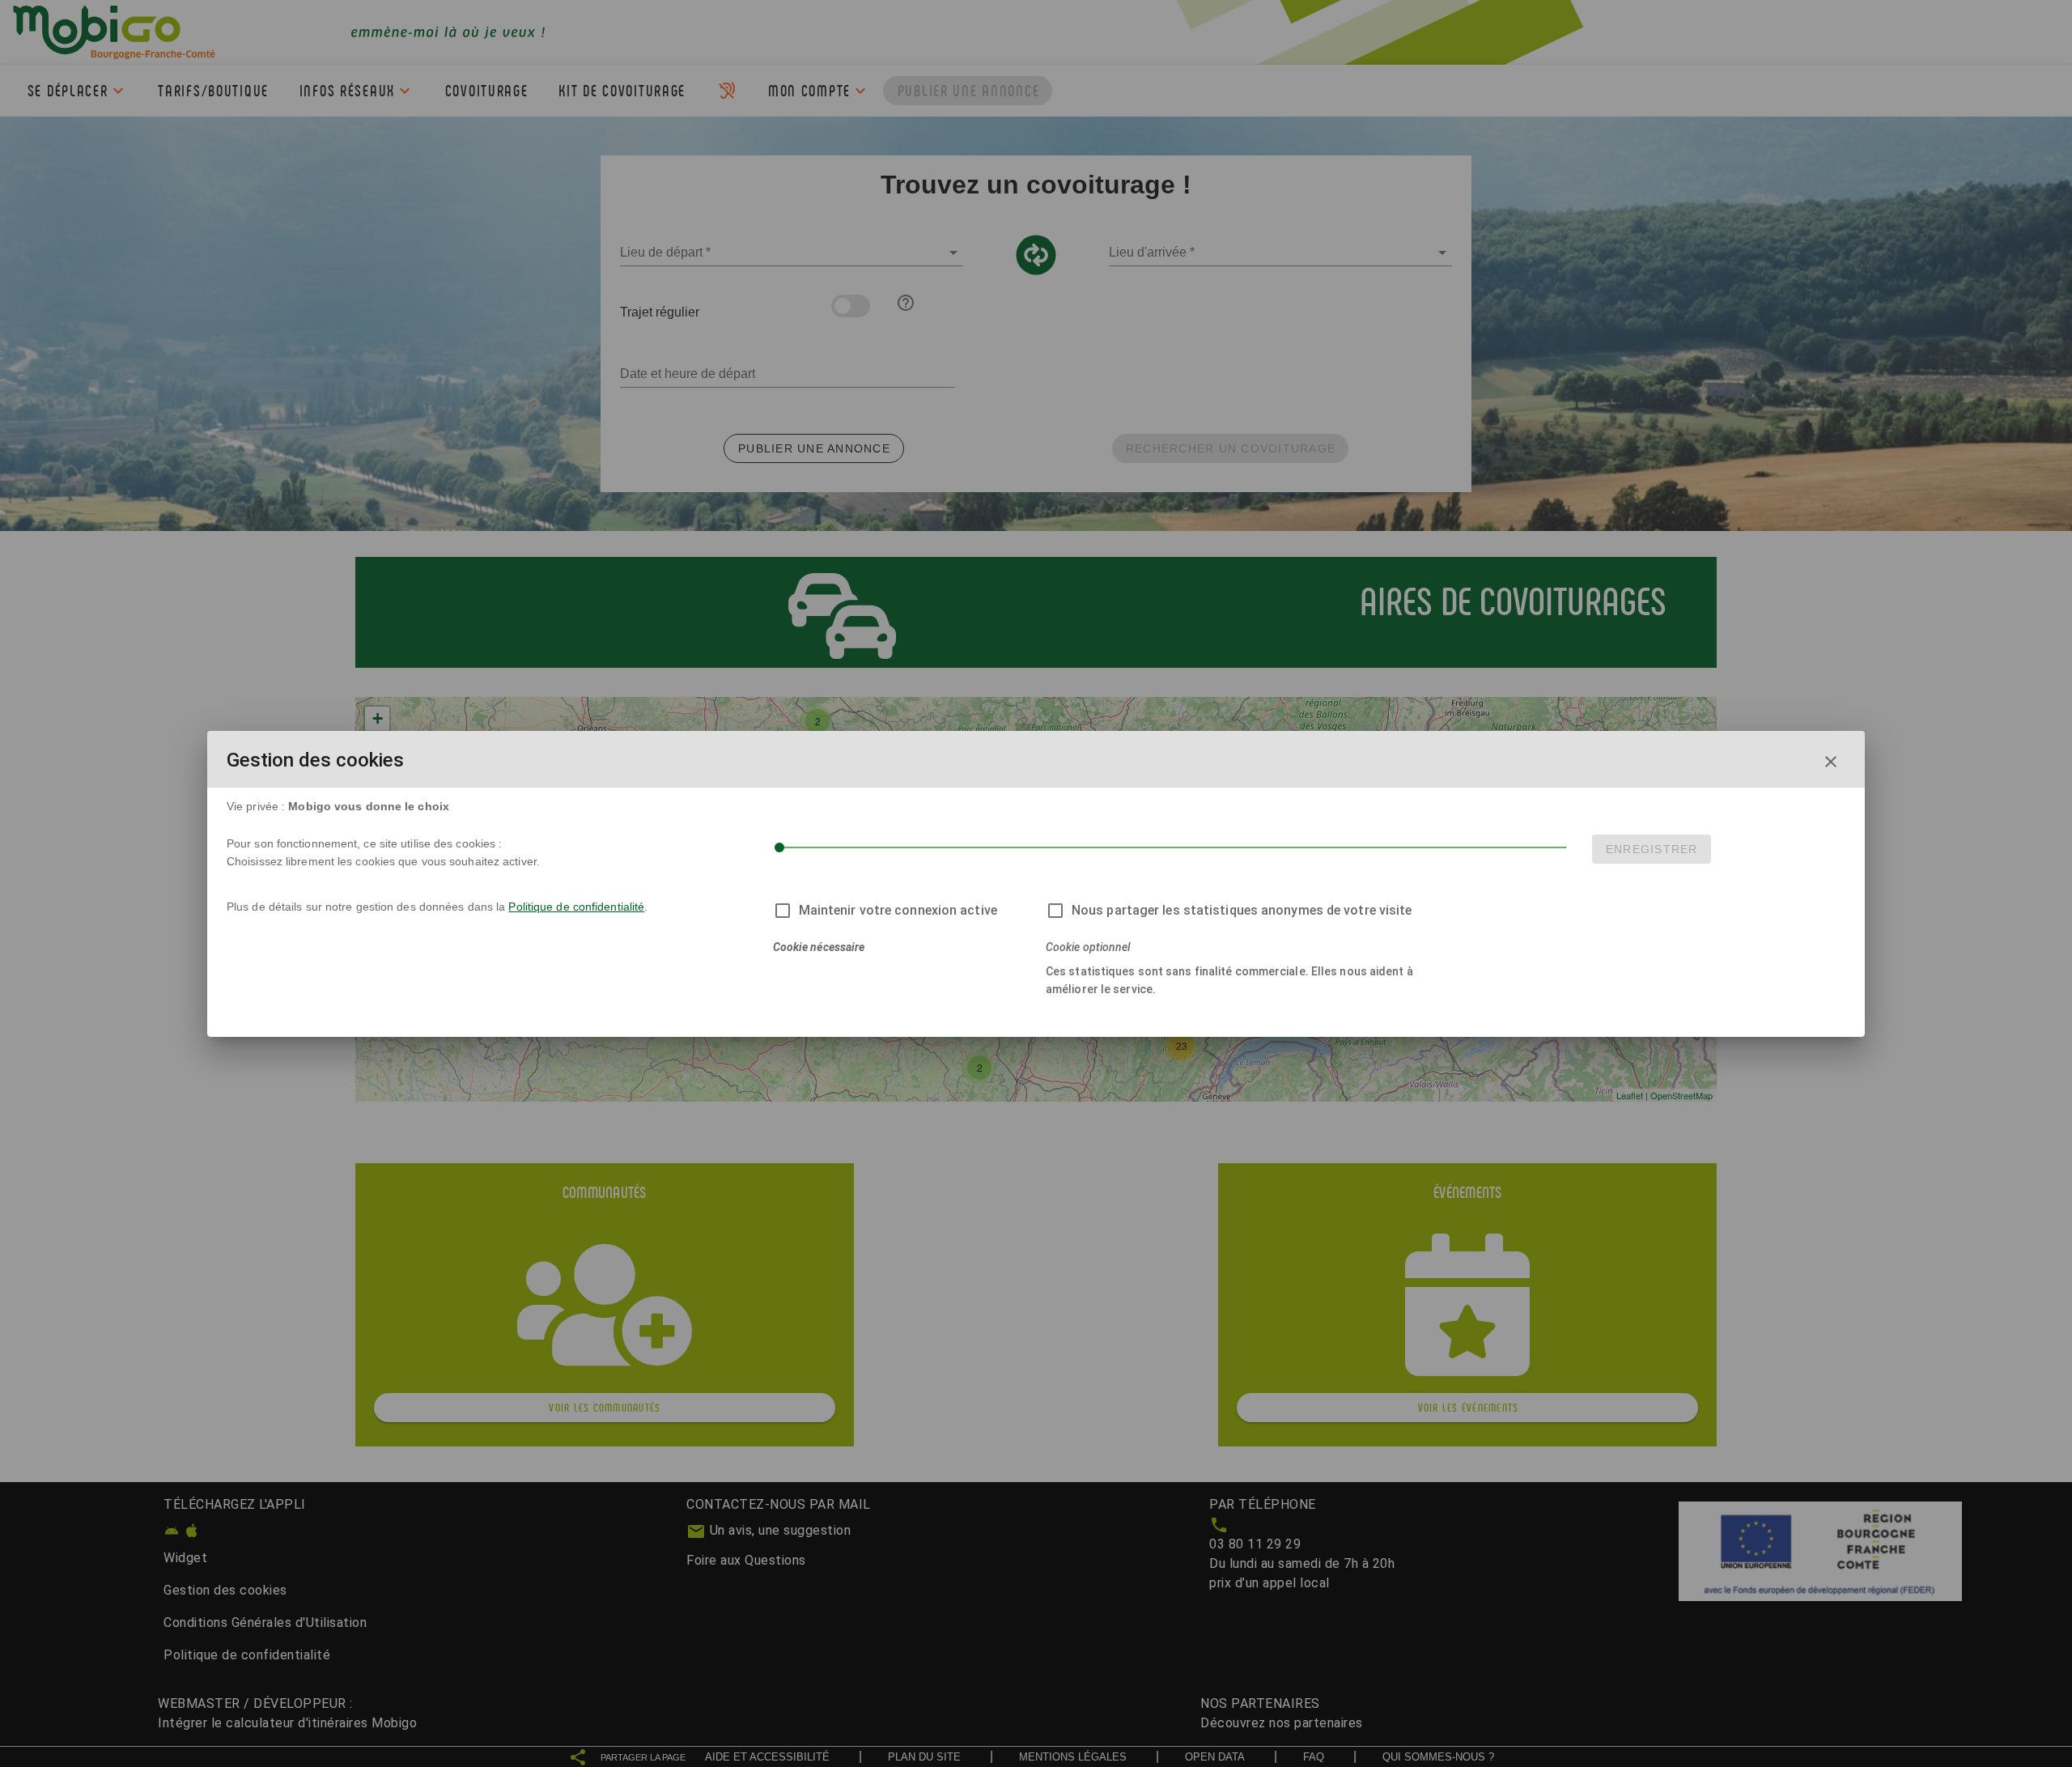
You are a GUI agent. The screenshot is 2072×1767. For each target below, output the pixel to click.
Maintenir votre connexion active (898, 910)
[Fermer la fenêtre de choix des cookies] (1831, 762)
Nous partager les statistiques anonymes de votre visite (1242, 910)
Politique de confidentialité (576, 907)
